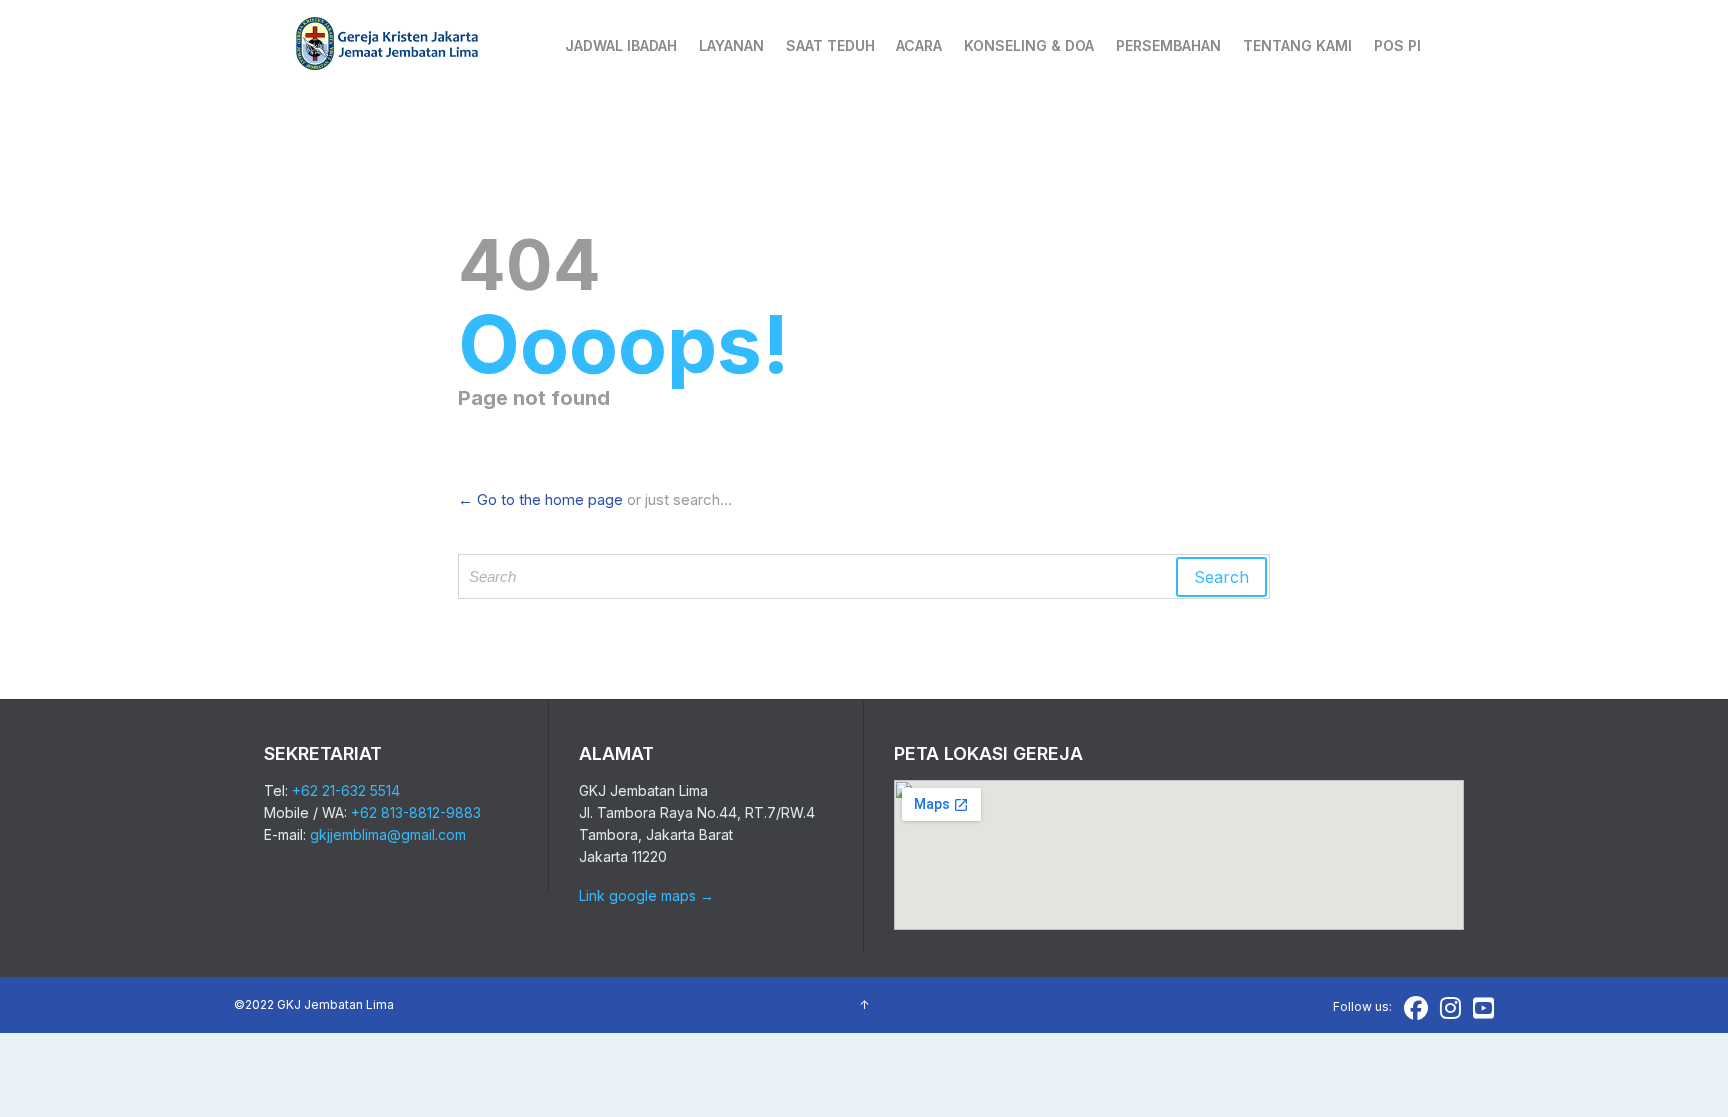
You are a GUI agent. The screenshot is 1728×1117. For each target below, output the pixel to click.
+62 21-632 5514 (346, 790)
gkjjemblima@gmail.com (388, 834)
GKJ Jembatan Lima (335, 1004)
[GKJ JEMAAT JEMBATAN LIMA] (388, 45)
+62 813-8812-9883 (416, 812)
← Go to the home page (540, 499)
